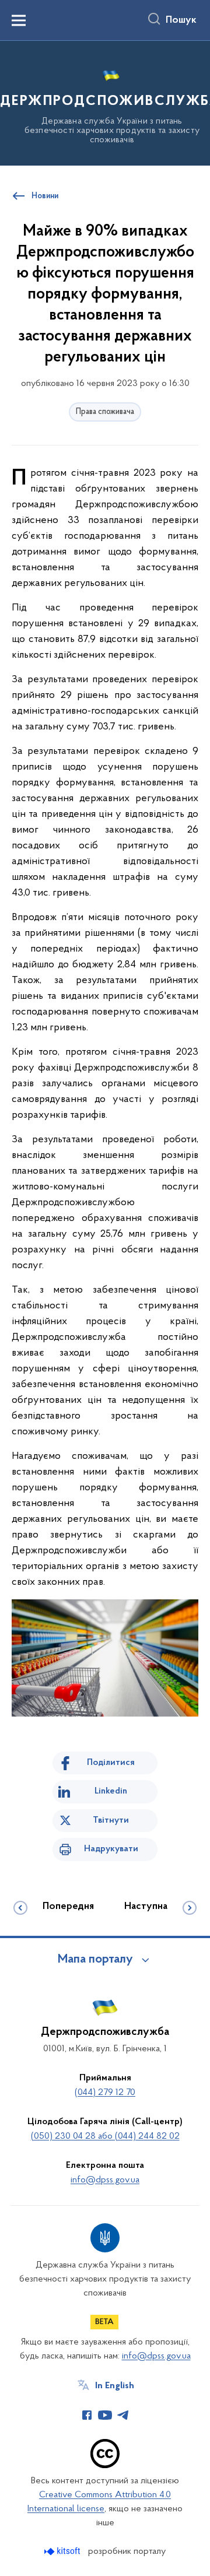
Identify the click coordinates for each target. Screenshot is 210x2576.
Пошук (181, 20)
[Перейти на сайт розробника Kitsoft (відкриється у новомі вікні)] (63, 2551)
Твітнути (111, 1820)
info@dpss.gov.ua (105, 2180)
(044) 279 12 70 (105, 2093)
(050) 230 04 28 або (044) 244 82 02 (105, 2136)
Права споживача (105, 412)
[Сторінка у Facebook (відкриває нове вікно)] (87, 2415)
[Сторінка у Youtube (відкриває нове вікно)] (105, 2415)
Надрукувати (111, 1849)
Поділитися (111, 1763)
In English (115, 2386)
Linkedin (111, 1791)
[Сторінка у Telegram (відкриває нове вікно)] (123, 2415)
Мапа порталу (95, 1960)
